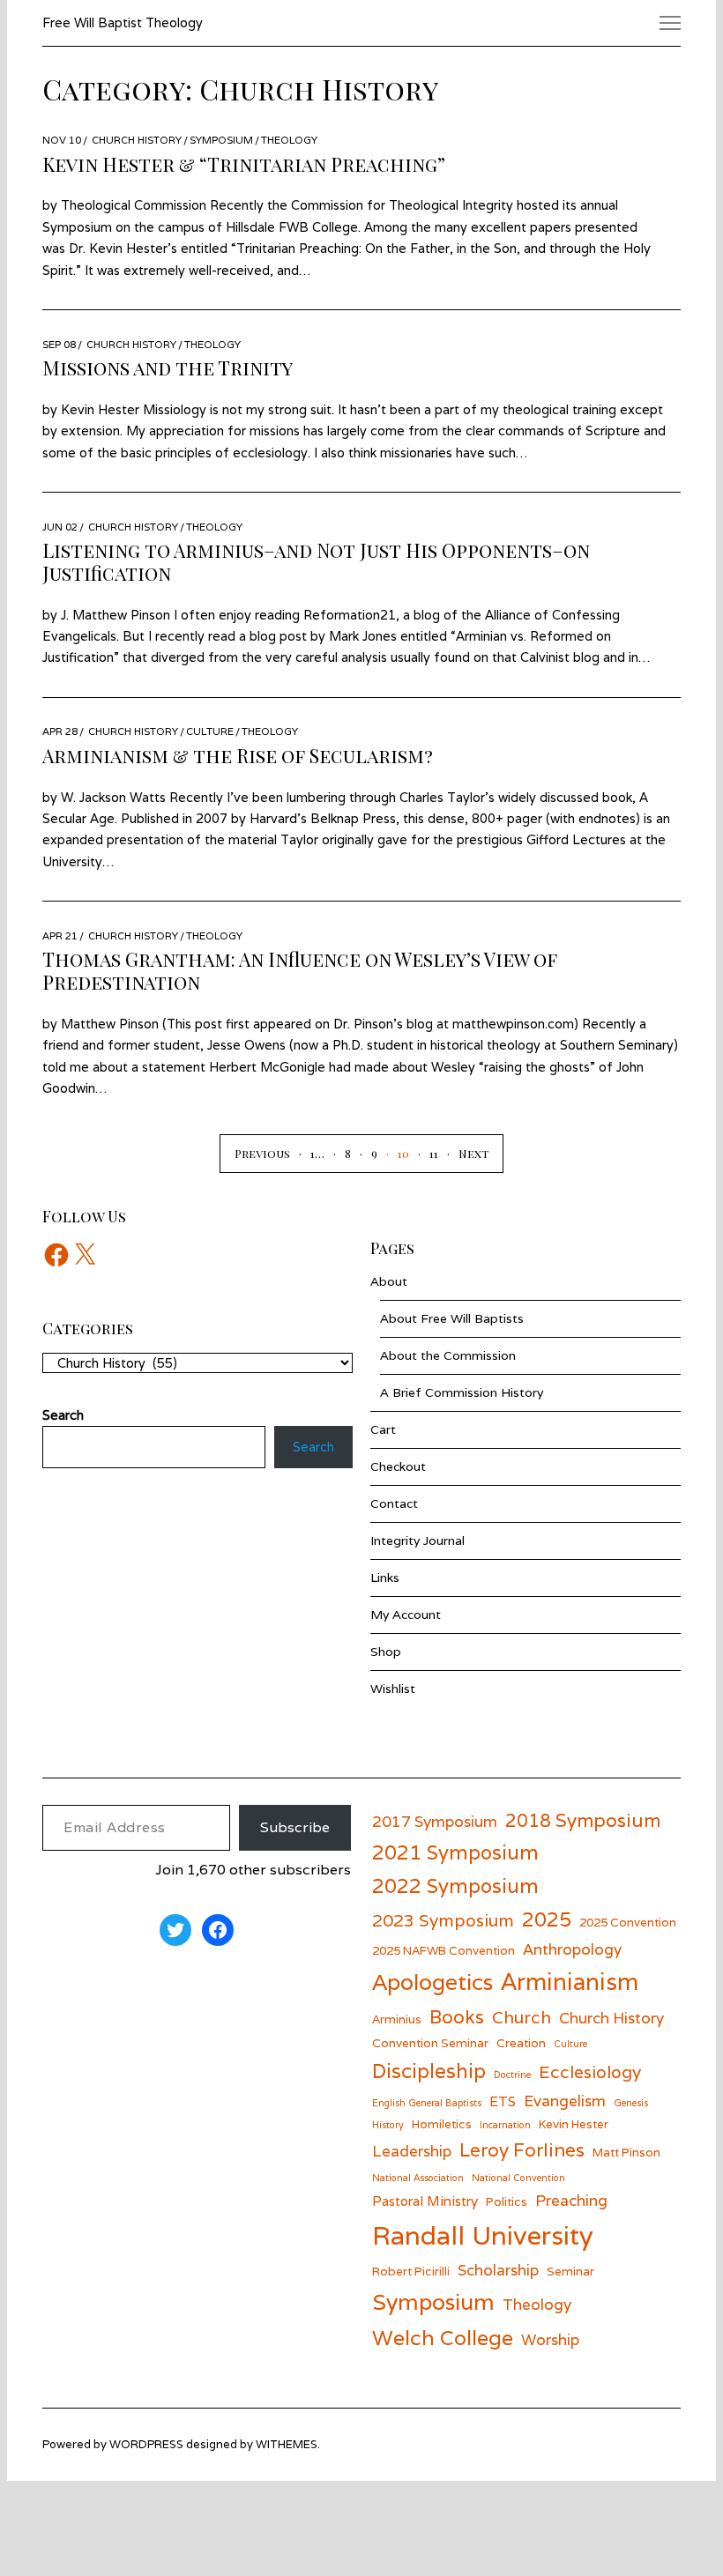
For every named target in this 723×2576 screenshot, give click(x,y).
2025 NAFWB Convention (443, 1950)
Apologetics (432, 1982)
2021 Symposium (455, 1852)
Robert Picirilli (411, 2271)
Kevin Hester (574, 2124)
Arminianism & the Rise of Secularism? (238, 755)
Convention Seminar (430, 2043)
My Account (406, 1615)
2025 (547, 1919)
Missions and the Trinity (168, 367)
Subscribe (295, 1827)
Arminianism (570, 1981)
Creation (521, 2043)
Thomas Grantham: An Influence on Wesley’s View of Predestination (300, 970)
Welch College (443, 2338)
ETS (503, 2101)
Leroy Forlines (522, 2150)
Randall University (483, 2235)
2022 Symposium (455, 1886)
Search (313, 1447)
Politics (507, 2201)
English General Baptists (427, 2103)
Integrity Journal (417, 1540)
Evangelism (565, 2101)
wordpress (146, 2444)
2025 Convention (628, 1922)
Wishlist (393, 1689)
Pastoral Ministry (425, 2201)
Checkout (398, 1466)
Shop (386, 1652)
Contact (394, 1503)
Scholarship (498, 2270)
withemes (287, 2444)
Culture (210, 731)
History (388, 2125)
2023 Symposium (443, 1920)
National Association (418, 2178)
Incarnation (505, 2125)
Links (385, 1578)
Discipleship (429, 2071)
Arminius (397, 2019)
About (389, 1281)
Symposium (221, 140)
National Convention (518, 2178)
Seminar (570, 2271)
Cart (383, 1429)
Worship (550, 2339)
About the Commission (448, 1355)
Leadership (412, 2151)
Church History (137, 140)
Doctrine (512, 2075)
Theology (289, 140)
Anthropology (572, 1949)
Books (457, 2017)
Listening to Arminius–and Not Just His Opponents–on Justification (316, 561)
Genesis (631, 2103)
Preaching (571, 2200)
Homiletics (442, 2124)
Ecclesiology (590, 2071)
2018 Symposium (583, 1820)
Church (522, 2017)
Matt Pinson (626, 2152)
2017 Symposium (435, 1821)
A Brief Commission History (462, 1392)
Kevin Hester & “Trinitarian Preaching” (244, 164)
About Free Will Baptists (452, 1318)
